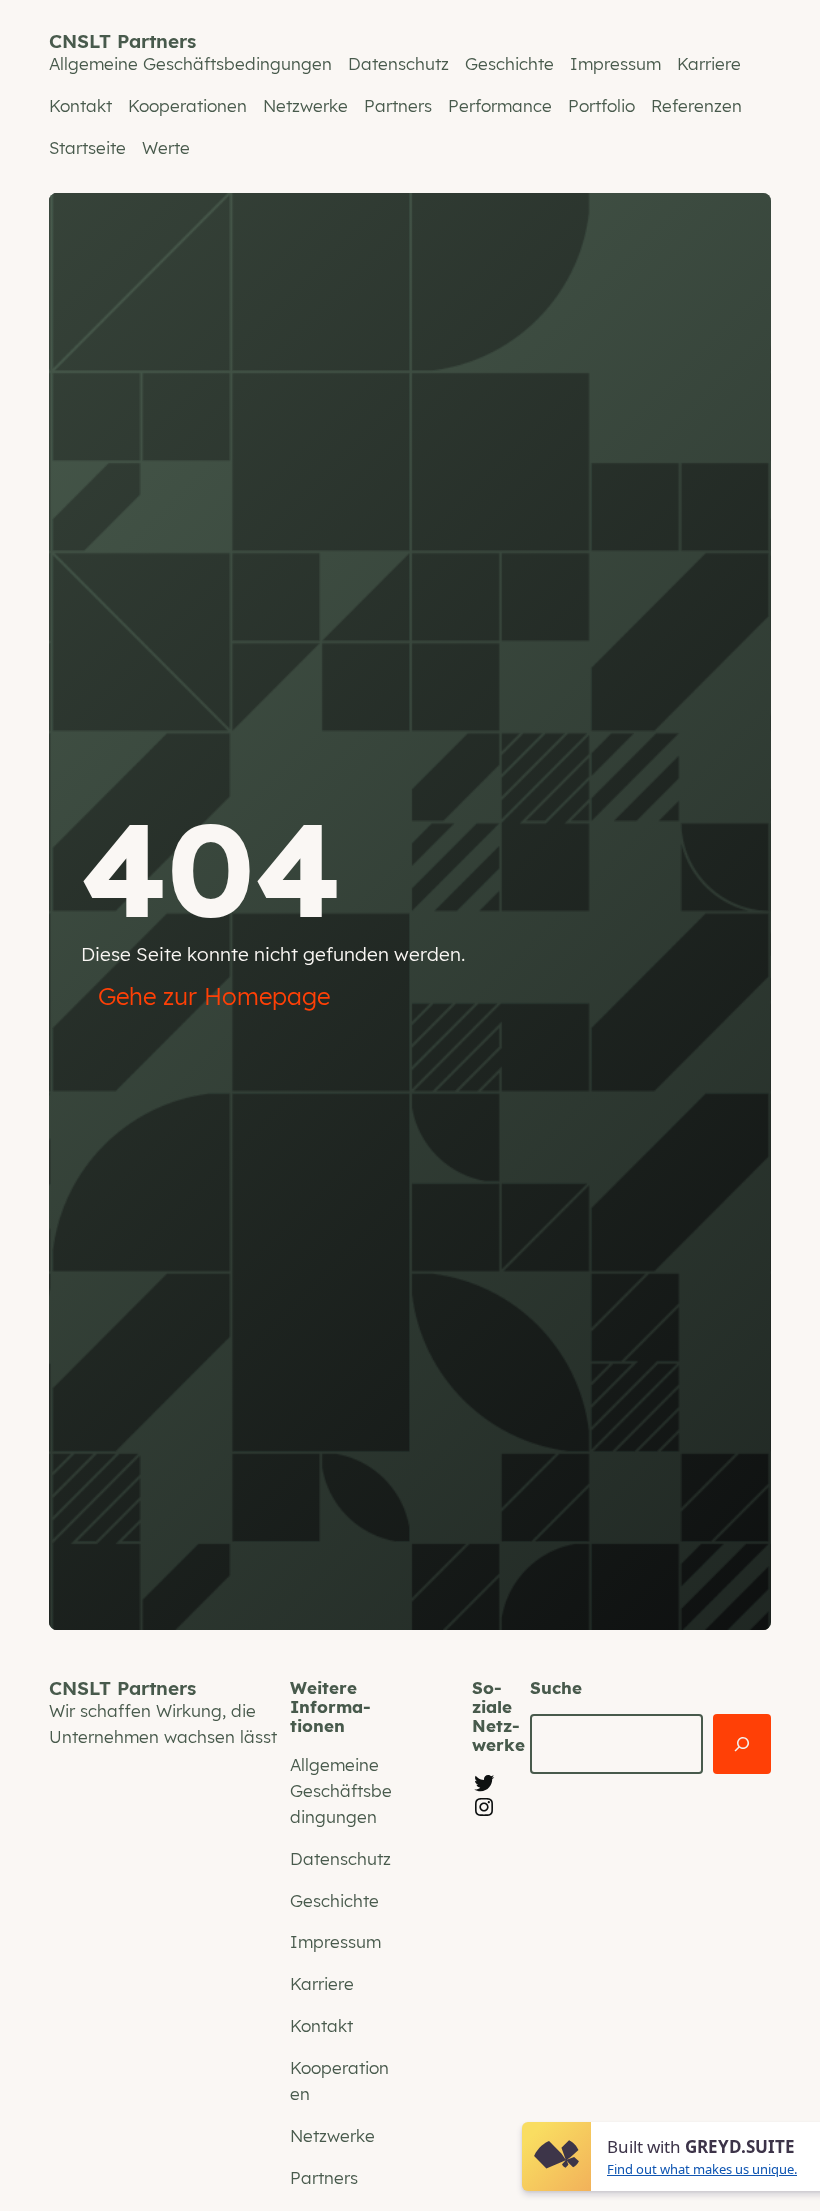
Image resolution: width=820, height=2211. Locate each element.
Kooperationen (187, 105)
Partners (398, 105)
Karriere (709, 63)
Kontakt (80, 105)
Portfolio (601, 105)
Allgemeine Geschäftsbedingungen (190, 63)
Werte (166, 147)
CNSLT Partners (122, 41)
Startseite (87, 147)
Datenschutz (398, 63)
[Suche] (742, 1744)
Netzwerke (305, 105)
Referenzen (696, 105)
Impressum (615, 63)
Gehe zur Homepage (214, 996)
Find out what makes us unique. (702, 2169)
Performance (500, 105)
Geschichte (509, 63)
